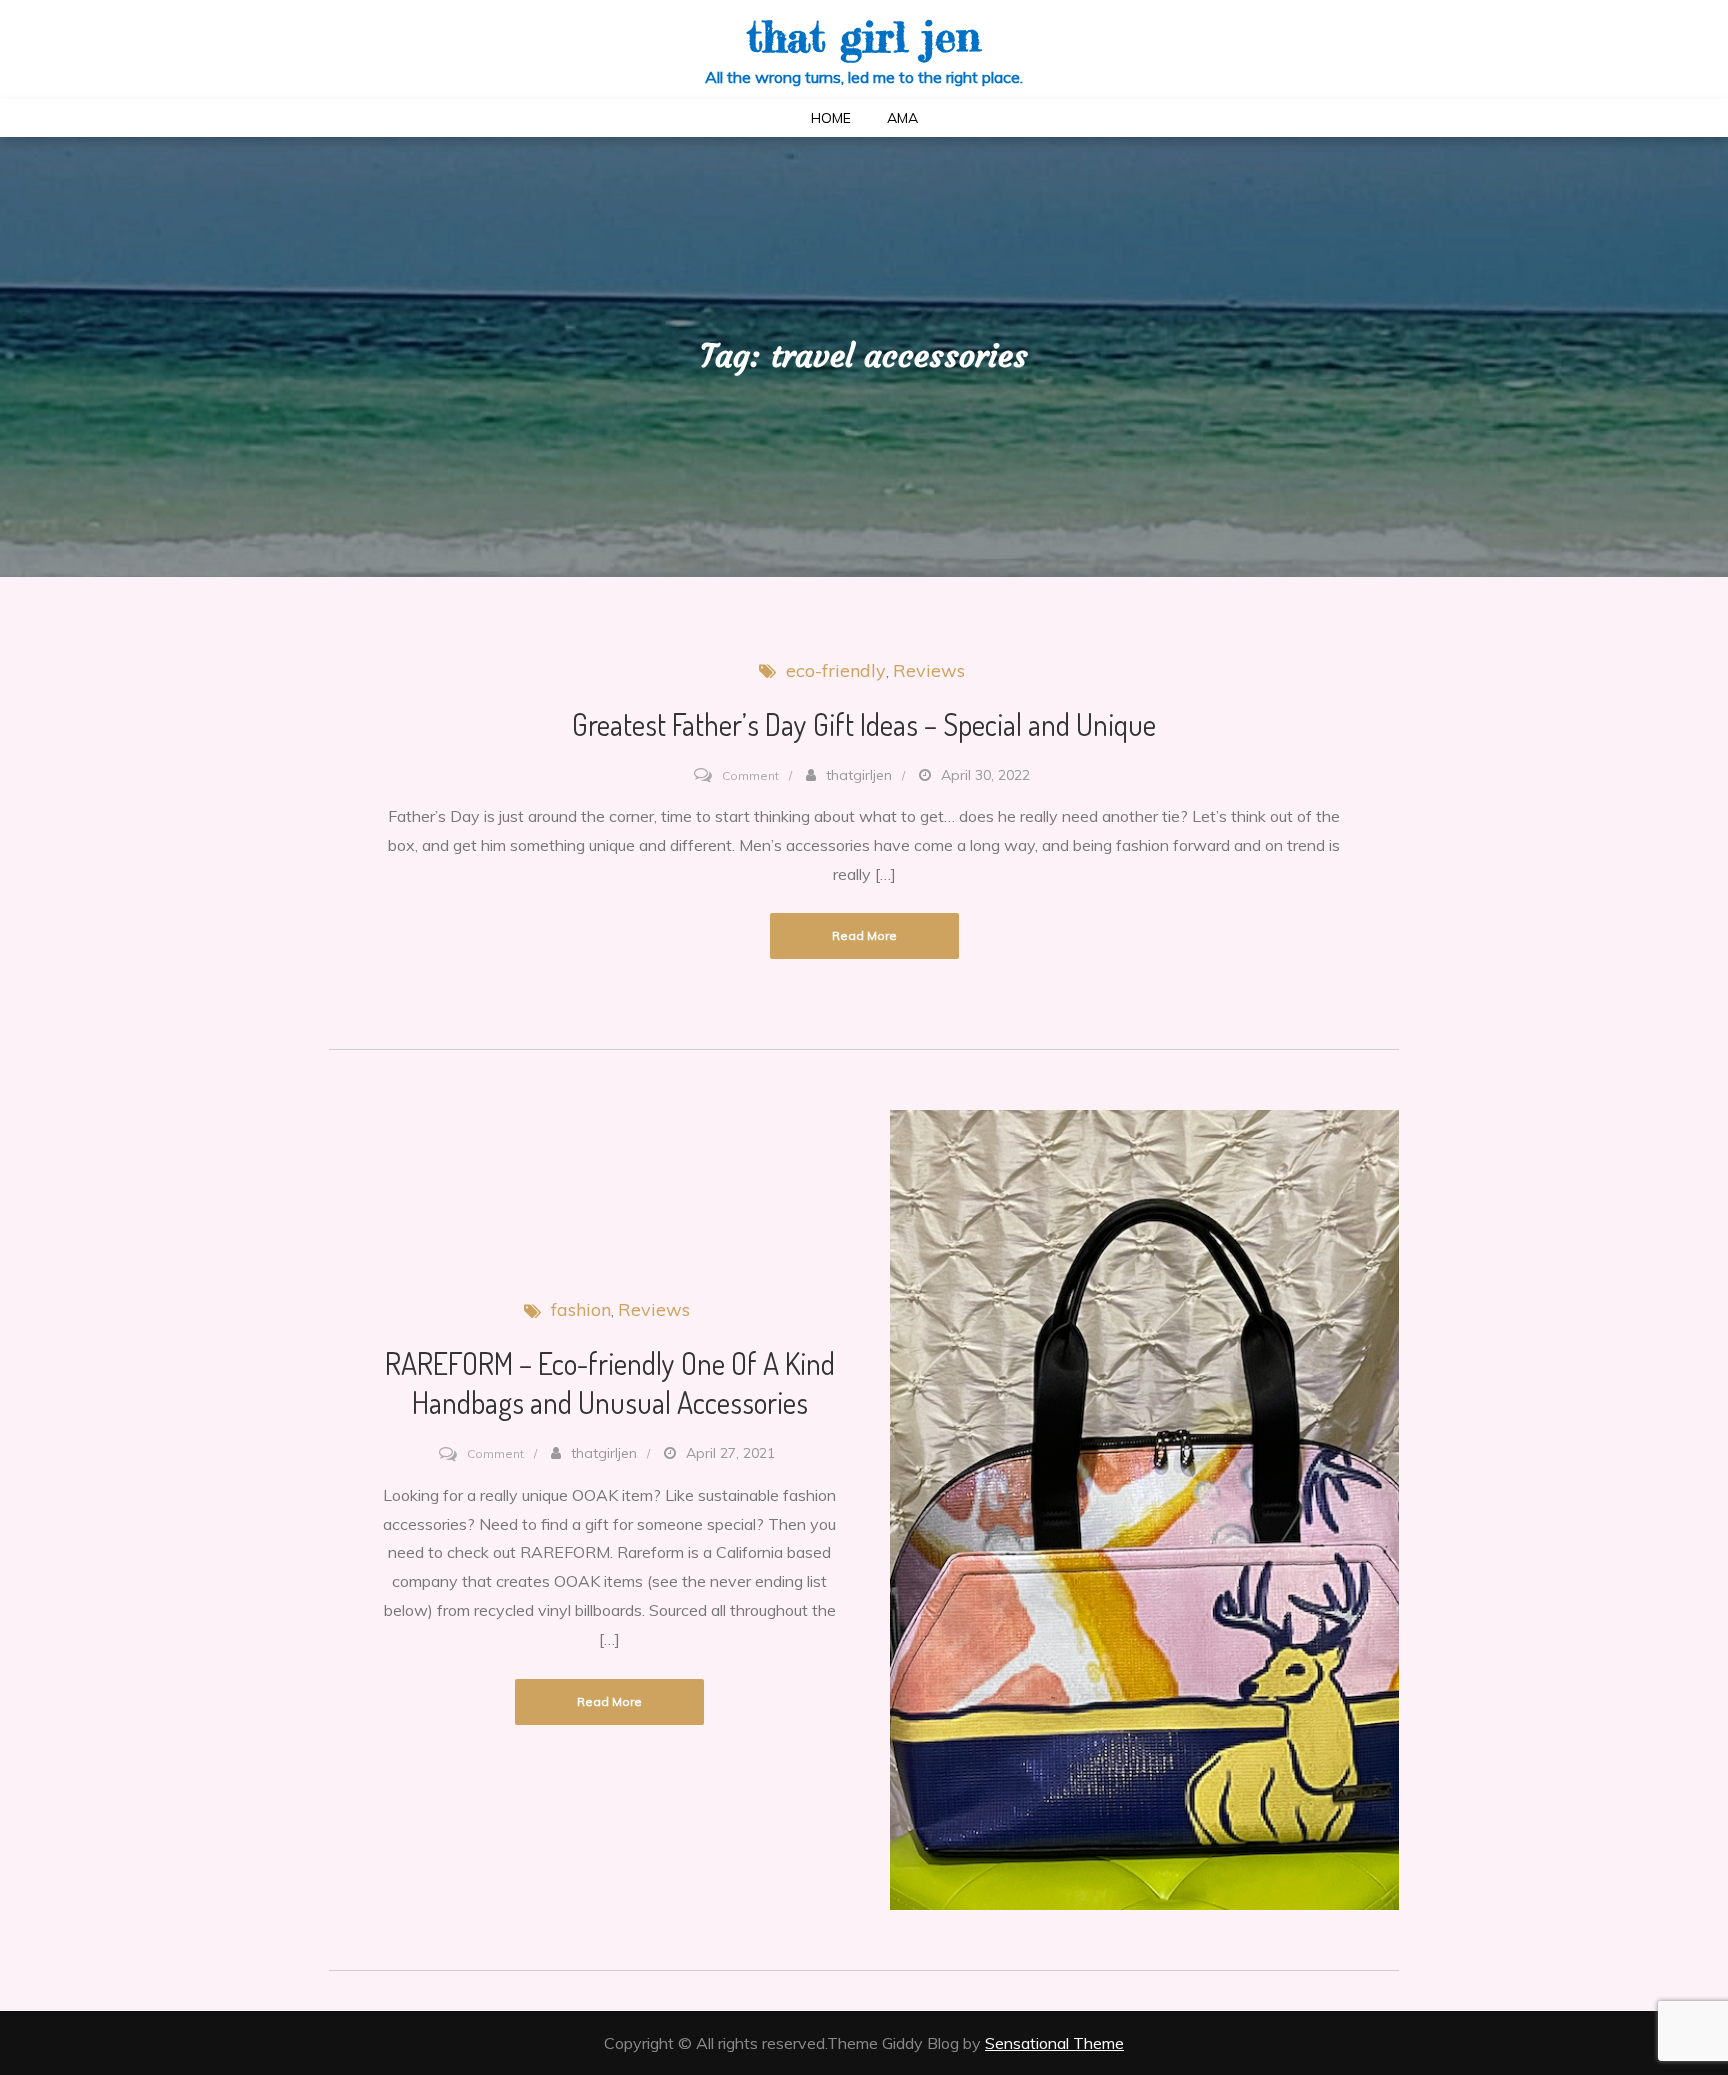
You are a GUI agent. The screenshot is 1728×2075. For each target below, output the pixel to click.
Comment (750, 775)
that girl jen (864, 36)
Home (831, 118)
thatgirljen (859, 775)
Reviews (929, 670)
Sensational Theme (1054, 2043)
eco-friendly (836, 670)
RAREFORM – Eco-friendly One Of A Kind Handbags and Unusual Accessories (610, 1382)
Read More (864, 935)
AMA (902, 118)
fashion (581, 1309)
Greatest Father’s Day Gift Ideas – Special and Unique (864, 724)
